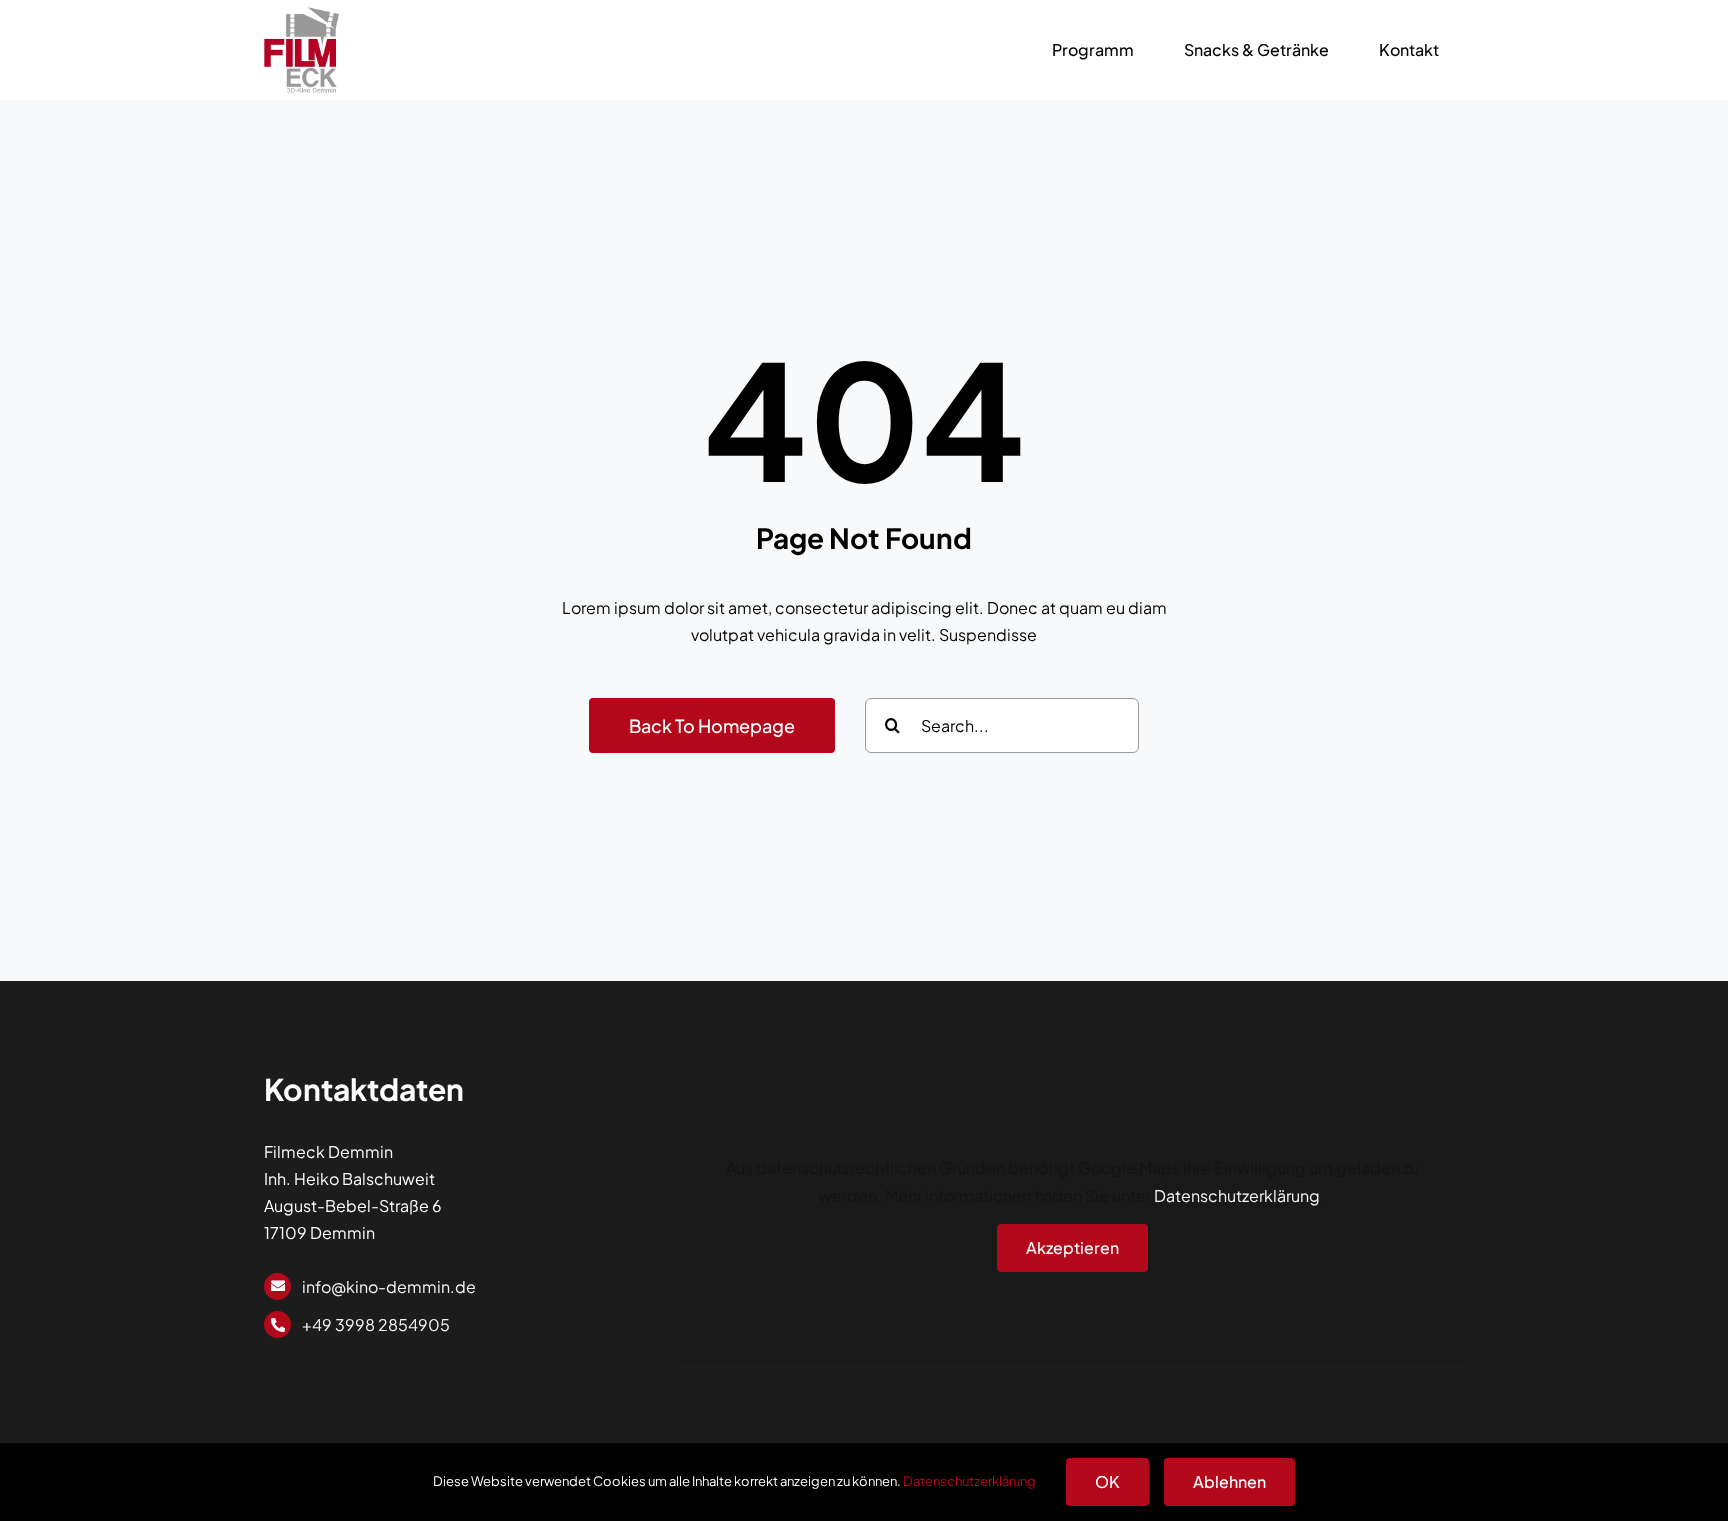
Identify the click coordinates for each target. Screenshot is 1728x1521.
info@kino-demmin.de (389, 1286)
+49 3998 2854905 (376, 1324)
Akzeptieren (1072, 1247)
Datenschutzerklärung (1237, 1195)
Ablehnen (1229, 1481)
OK (1107, 1481)
